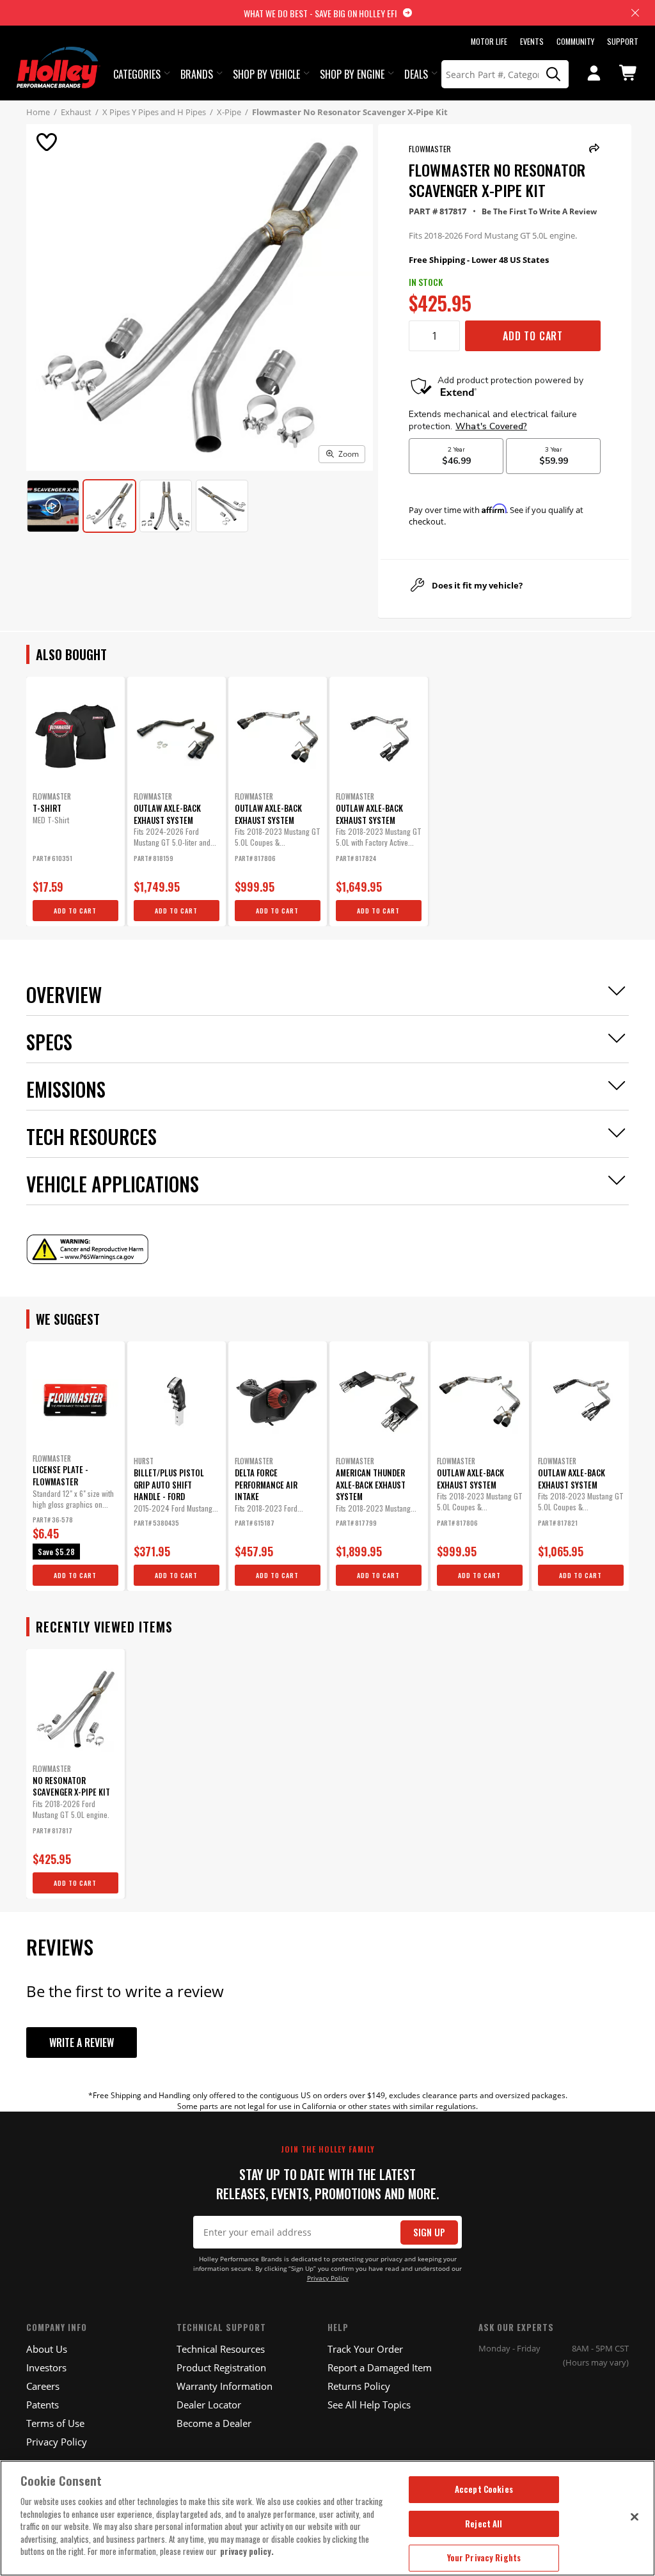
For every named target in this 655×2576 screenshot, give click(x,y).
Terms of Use (55, 2423)
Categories (137, 74)
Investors (46, 2367)
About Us (47, 2349)
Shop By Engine (352, 74)
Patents (43, 2405)
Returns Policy (359, 2386)
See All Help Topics (369, 2405)
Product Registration (221, 2367)
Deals (416, 74)
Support (623, 41)
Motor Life (489, 41)
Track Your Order (365, 2349)
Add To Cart (533, 336)
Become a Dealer (214, 2423)
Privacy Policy (328, 2278)
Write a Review (82, 2043)
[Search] (554, 74)
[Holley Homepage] (59, 56)
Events (532, 41)
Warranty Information (225, 2386)
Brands (197, 74)
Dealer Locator (209, 2405)
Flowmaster (430, 149)
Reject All (484, 2524)
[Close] (635, 2517)
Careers (43, 2386)
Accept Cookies (484, 2489)
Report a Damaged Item (380, 2367)
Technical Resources (221, 2349)
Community (575, 41)
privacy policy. (247, 2551)
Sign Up (429, 2232)
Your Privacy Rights (484, 2557)
